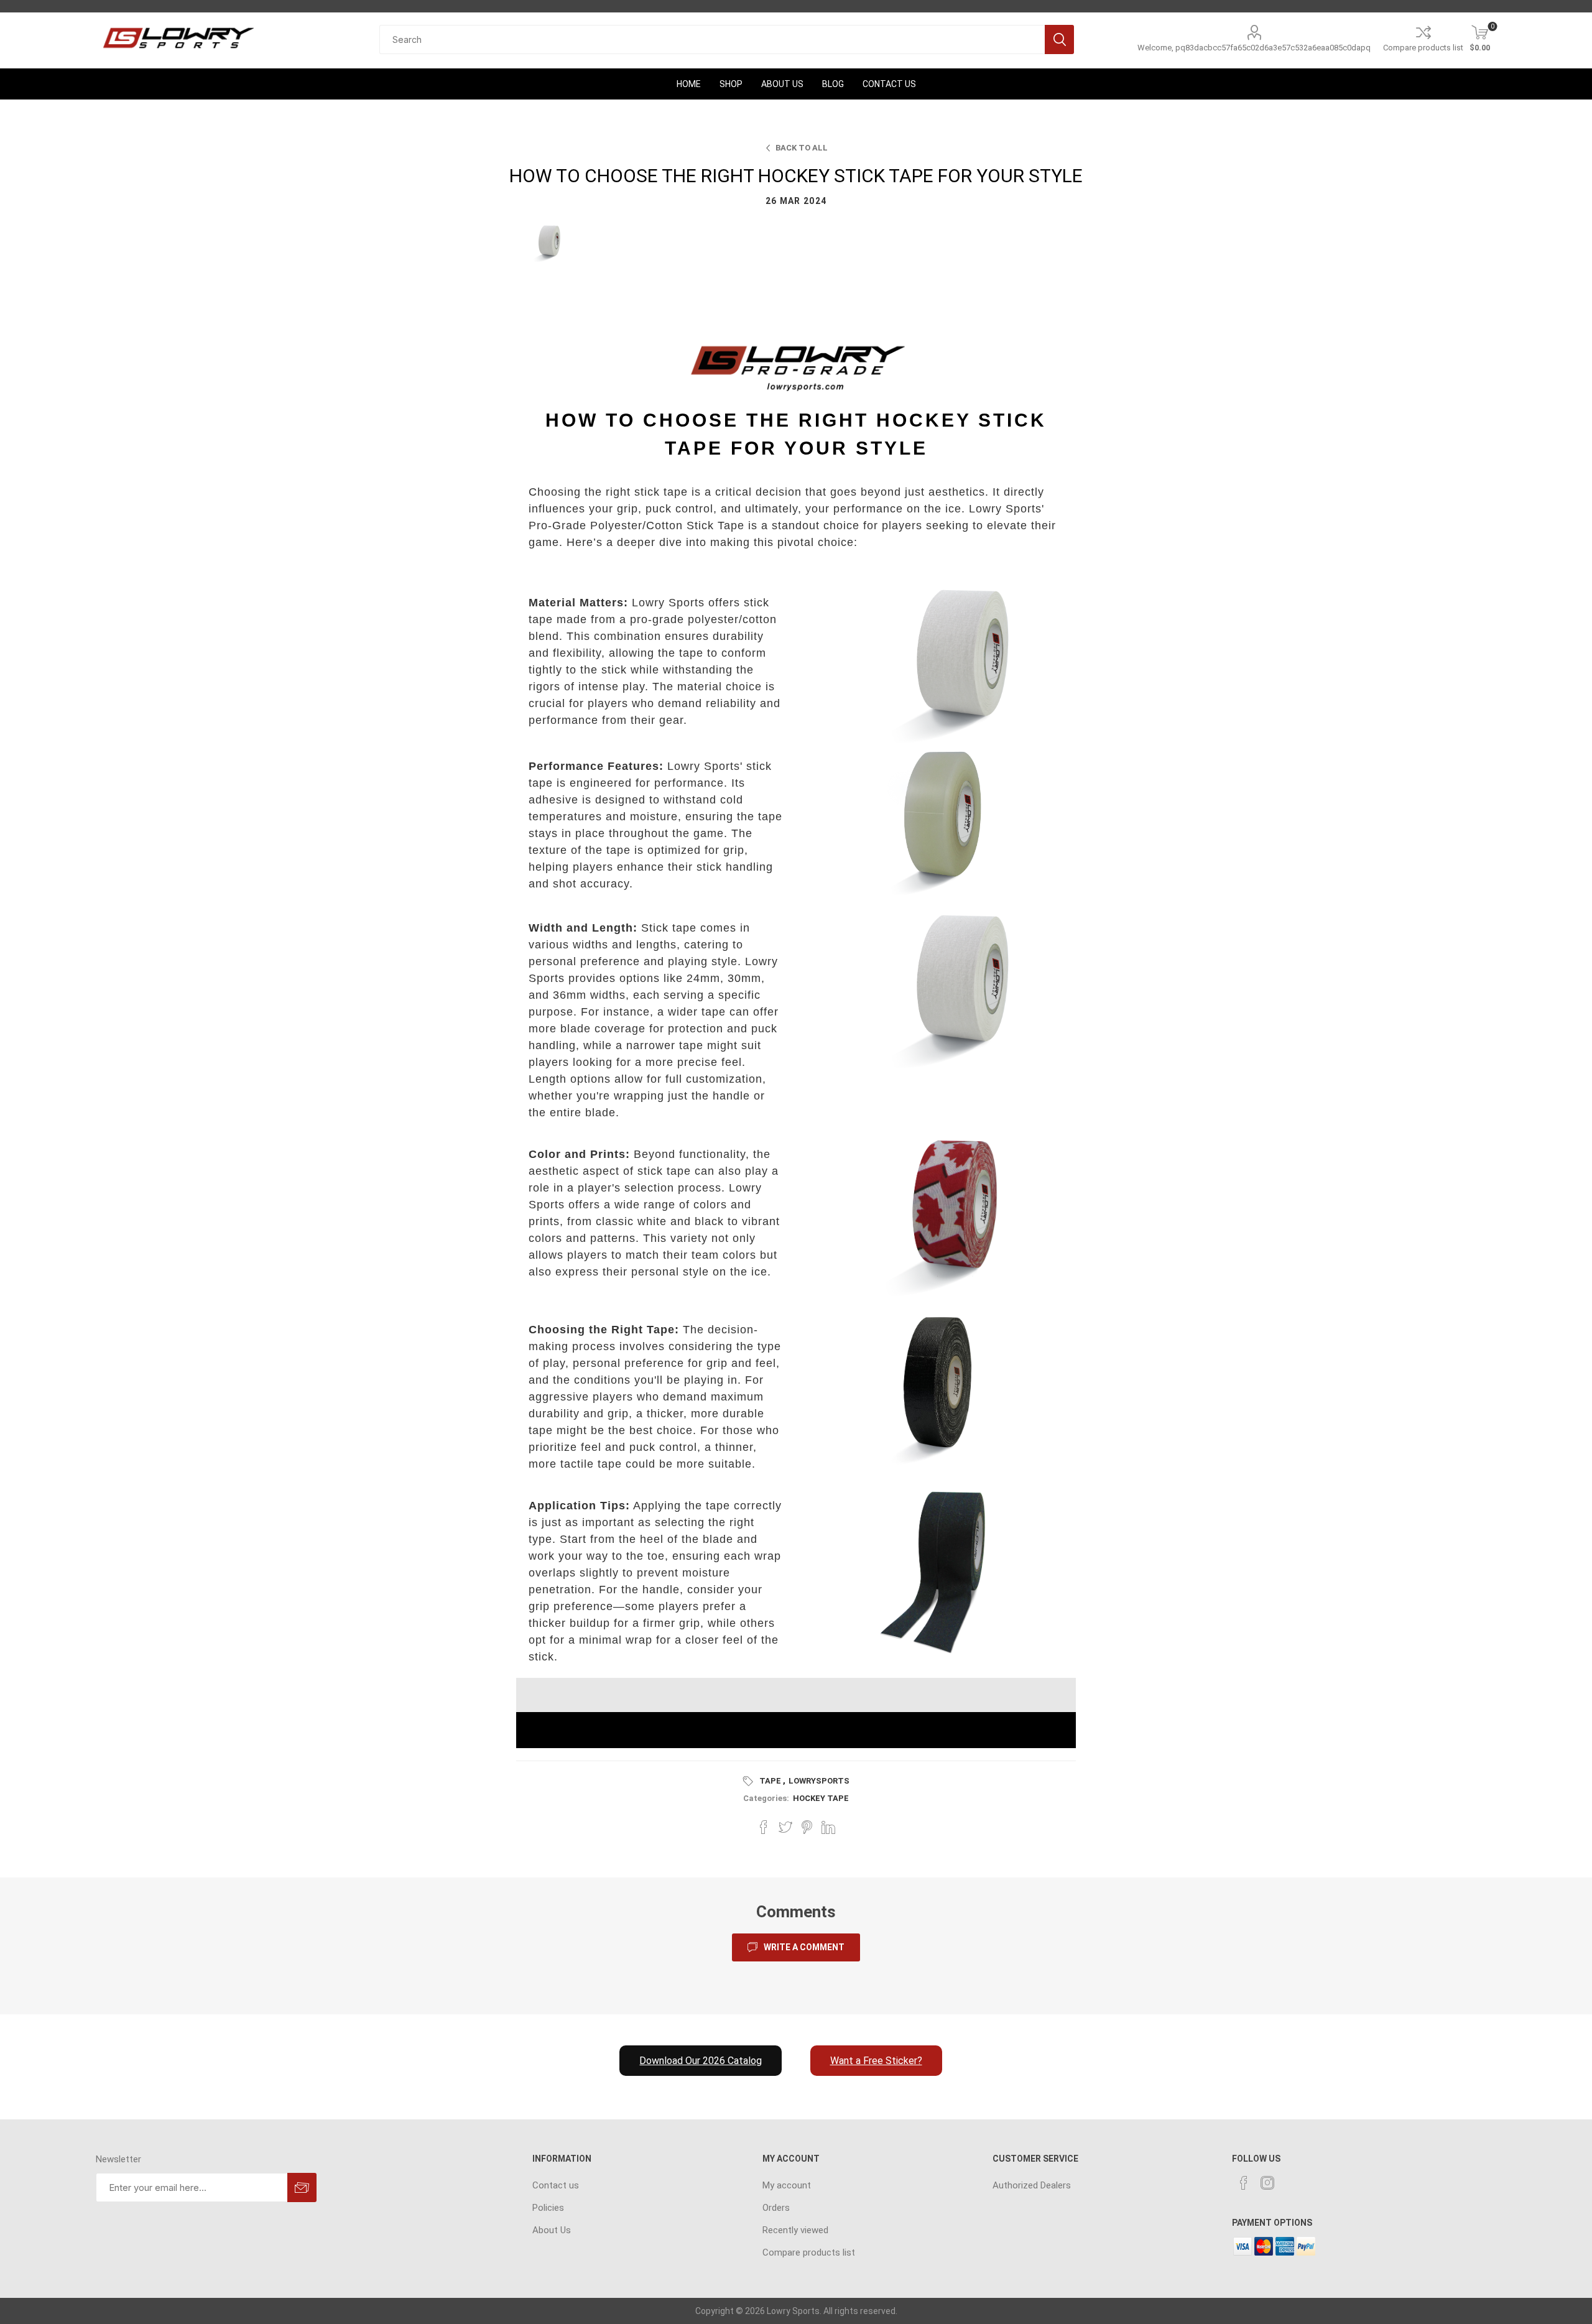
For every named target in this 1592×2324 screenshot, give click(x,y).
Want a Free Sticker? (876, 2061)
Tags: (750, 1781)
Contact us (556, 2185)
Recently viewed (795, 2230)
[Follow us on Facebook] (1244, 2183)
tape (770, 1781)
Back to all (802, 148)
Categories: (766, 1798)
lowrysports (819, 1781)
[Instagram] (1267, 2183)
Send (302, 2187)
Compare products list (1423, 48)
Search (1059, 39)
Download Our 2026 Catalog (701, 2061)
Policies (548, 2208)
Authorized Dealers (1032, 2185)
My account (787, 2185)
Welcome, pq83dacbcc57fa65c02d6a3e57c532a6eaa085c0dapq (1254, 48)
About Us (552, 2230)
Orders (776, 2208)
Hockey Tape (821, 1798)
